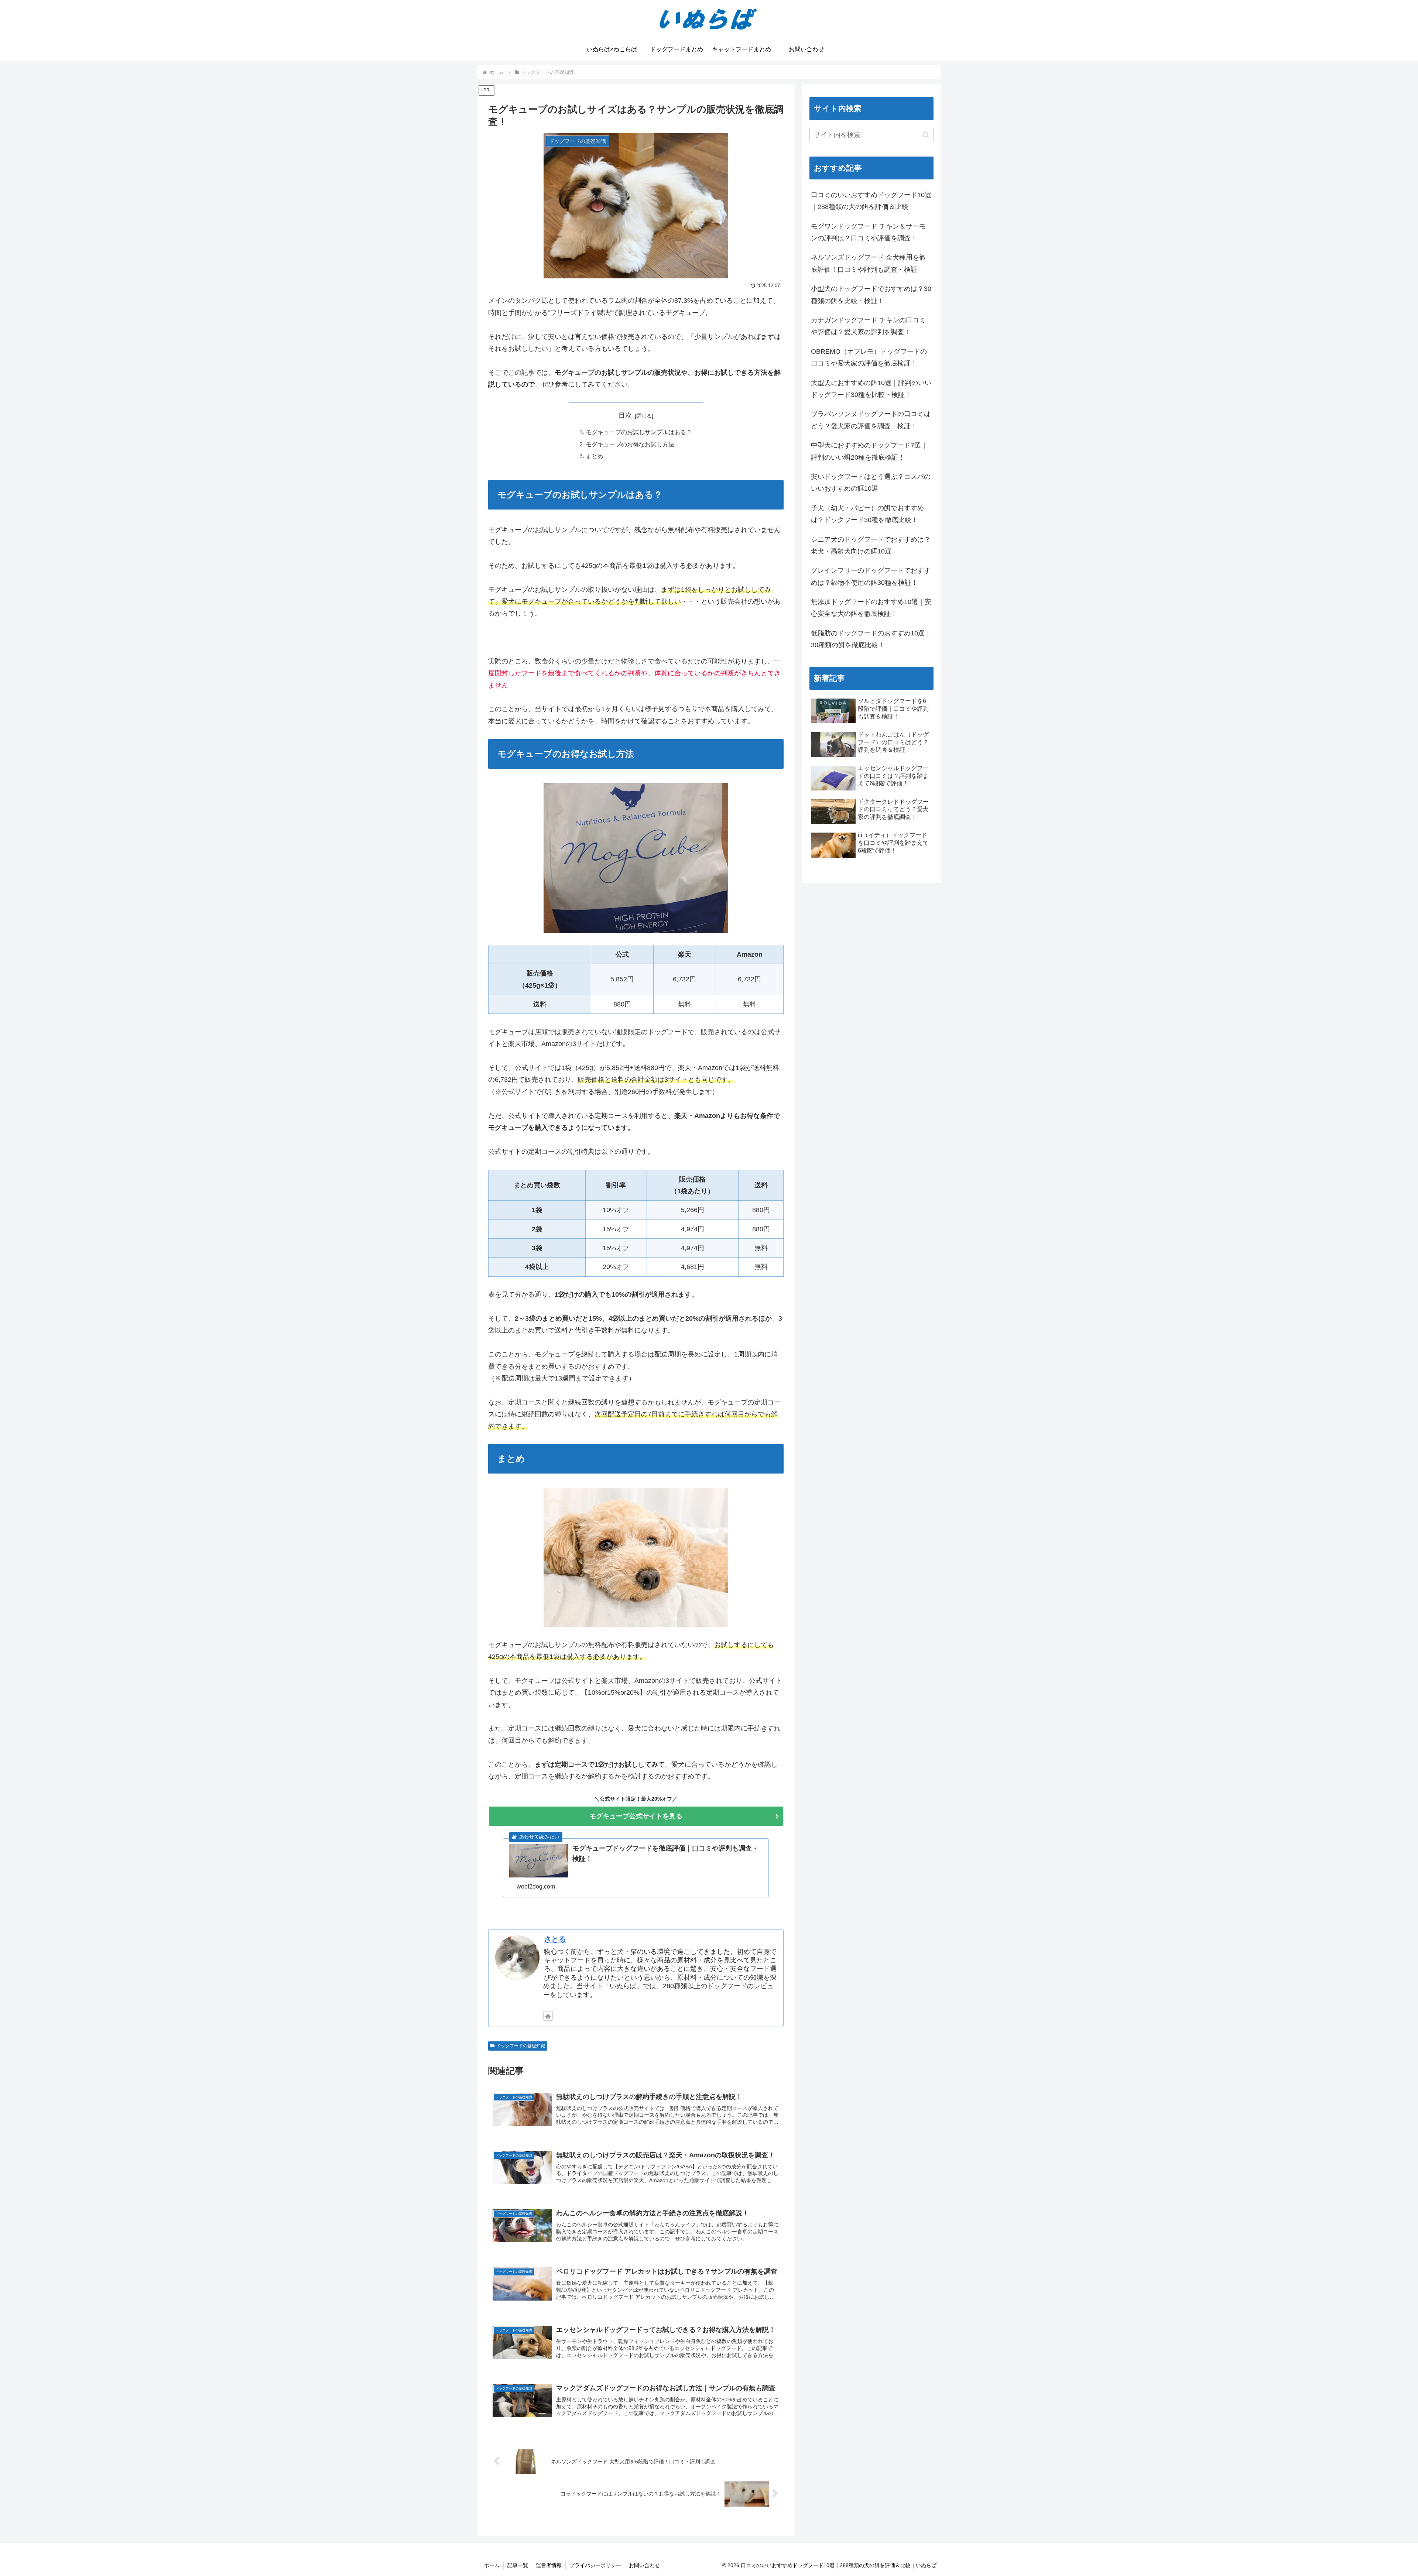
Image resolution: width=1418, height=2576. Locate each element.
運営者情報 (549, 2565)
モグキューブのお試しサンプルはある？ (639, 432)
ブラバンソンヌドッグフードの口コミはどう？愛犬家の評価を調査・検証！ (871, 420)
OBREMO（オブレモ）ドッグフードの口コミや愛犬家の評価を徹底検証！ (869, 357)
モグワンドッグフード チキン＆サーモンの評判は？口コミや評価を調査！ (868, 232)
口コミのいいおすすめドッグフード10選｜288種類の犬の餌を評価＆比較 (871, 201)
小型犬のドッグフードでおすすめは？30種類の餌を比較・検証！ (871, 295)
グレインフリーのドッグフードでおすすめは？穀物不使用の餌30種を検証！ (871, 576)
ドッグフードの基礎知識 (521, 2046)
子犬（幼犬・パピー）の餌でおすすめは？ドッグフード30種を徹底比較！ (867, 514)
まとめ (595, 456)
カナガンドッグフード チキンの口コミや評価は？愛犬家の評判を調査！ (868, 326)
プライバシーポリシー (595, 2565)
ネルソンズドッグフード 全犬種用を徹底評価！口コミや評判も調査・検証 (868, 263)
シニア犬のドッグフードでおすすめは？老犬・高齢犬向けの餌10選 (871, 545)
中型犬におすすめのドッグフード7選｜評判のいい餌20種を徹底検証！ (869, 451)
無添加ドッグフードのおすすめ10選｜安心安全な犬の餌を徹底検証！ (871, 608)
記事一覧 (518, 2565)
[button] (926, 135)
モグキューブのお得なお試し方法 (630, 444)
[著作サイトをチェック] (548, 2016)
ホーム (492, 2565)
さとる (555, 1939)
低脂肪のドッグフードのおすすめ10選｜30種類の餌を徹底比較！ (871, 639)
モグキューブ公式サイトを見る (636, 1816)
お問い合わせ (644, 2565)
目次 (625, 415)
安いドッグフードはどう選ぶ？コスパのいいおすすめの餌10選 (871, 483)
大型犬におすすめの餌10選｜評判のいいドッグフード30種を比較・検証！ (871, 389)
